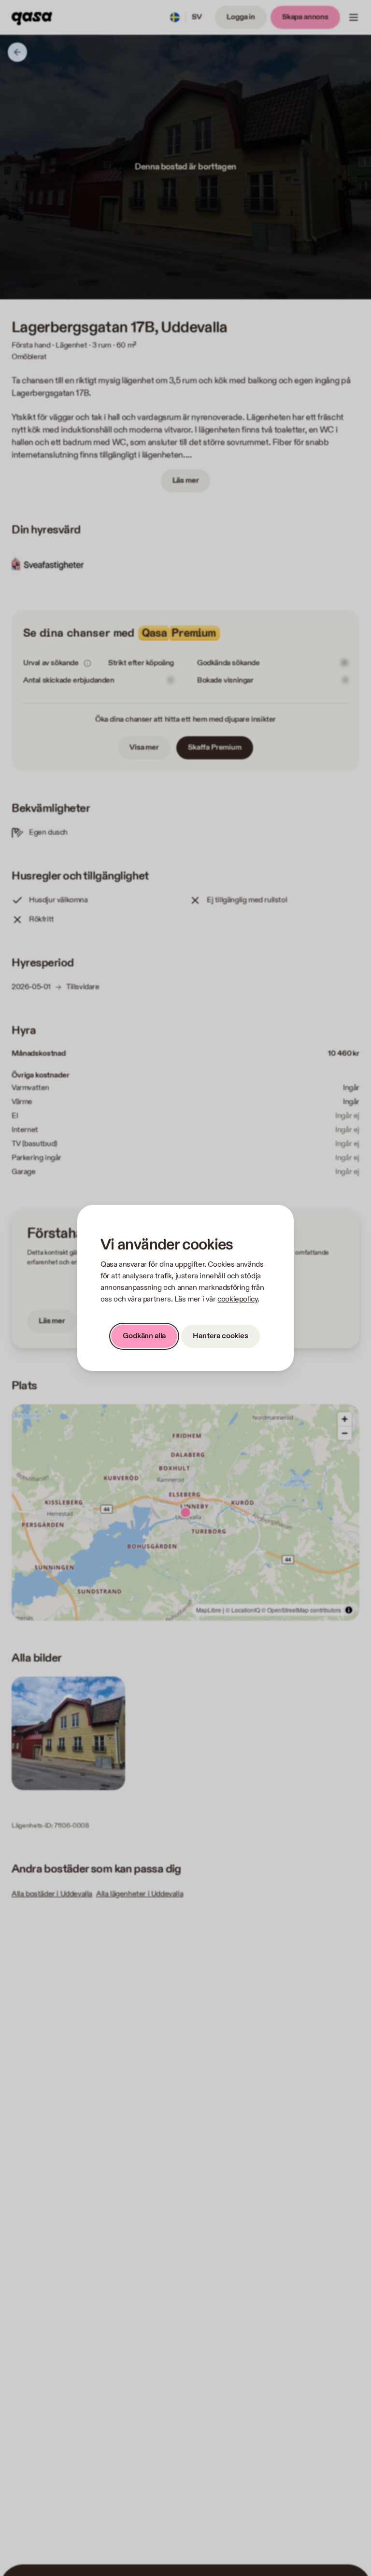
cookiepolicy (237, 1299)
